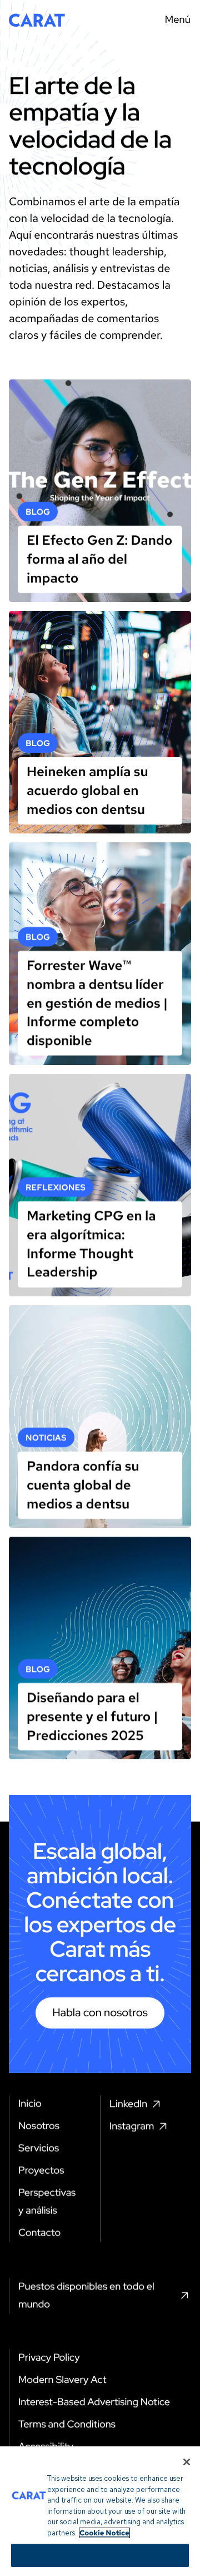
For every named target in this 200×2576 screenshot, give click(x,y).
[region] (100, 2511)
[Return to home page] (37, 20)
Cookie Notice (104, 2533)
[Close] (187, 2462)
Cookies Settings (100, 2555)
